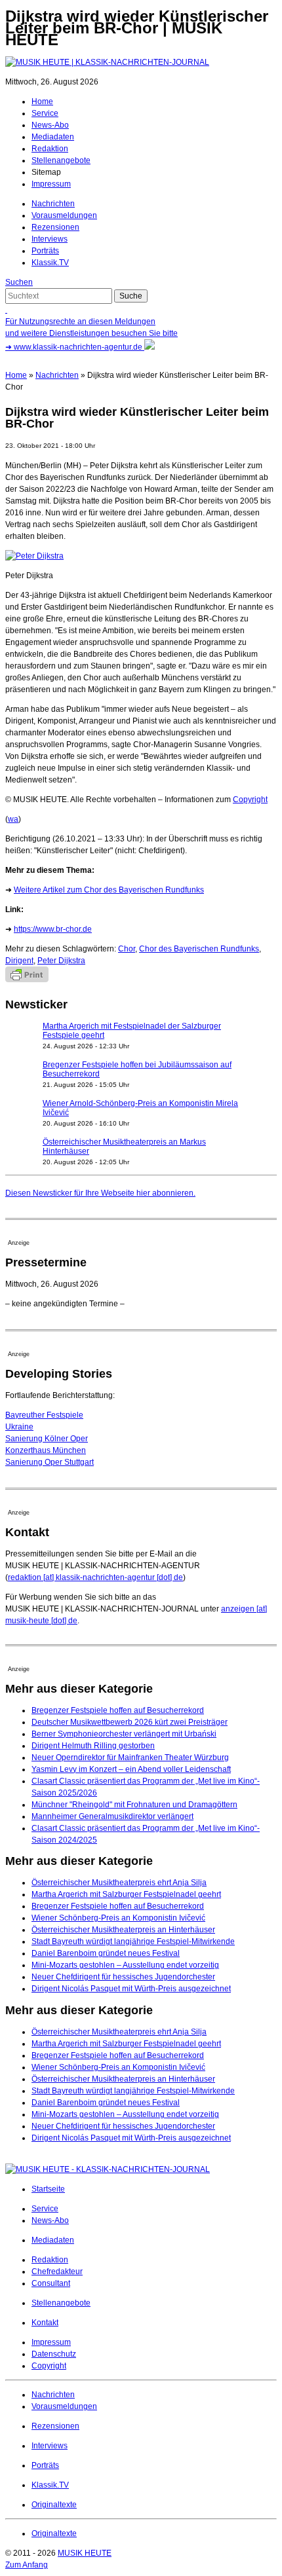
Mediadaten (53, 137)
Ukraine (19, 1427)
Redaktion (50, 149)
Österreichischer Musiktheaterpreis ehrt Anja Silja (119, 1883)
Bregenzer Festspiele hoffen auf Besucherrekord (118, 1710)
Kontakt (45, 2323)
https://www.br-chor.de (53, 929)
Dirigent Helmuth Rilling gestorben (93, 1746)
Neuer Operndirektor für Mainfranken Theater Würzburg (130, 1757)
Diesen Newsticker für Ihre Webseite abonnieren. (100, 1193)
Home (42, 101)
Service (45, 113)
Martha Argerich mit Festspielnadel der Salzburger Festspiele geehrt (132, 1031)
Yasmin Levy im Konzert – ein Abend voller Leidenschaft (131, 1769)
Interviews (50, 239)
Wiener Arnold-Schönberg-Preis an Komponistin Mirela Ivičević (140, 1108)
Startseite (48, 2189)
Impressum (51, 184)
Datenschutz (54, 2354)
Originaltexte (54, 2505)
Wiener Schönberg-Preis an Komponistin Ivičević (118, 1918)
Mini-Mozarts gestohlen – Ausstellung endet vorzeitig (125, 1965)
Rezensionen (55, 227)
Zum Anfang (27, 2565)
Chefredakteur (57, 2272)
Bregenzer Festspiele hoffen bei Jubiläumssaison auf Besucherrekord (137, 1069)
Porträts (45, 251)
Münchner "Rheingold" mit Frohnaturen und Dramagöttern (134, 1805)
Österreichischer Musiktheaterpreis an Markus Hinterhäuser (124, 1147)
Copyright (250, 800)
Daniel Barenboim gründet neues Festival (106, 1953)
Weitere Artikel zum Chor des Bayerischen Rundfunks (109, 890)
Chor (127, 949)
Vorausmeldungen (64, 215)
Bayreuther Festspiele (44, 1415)
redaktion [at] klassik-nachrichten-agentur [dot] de (95, 1577)
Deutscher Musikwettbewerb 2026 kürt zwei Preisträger (130, 1722)
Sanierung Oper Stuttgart (50, 1462)
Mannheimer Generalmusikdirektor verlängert (112, 1816)
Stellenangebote (61, 160)
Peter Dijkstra (61, 961)
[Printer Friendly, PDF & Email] (27, 980)
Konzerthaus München (46, 1450)
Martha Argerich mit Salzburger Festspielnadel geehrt (126, 1894)
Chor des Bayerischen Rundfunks (199, 949)
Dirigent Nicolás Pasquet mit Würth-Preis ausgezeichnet (131, 1989)
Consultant (51, 2283)
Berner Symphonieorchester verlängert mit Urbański (124, 1734)
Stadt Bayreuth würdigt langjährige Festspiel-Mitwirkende (133, 1941)
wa (13, 819)
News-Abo (50, 125)
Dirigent (19, 961)
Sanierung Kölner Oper (47, 1439)
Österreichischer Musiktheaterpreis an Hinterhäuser (123, 1930)
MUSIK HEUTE (85, 2553)
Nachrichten (53, 204)
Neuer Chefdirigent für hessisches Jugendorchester (123, 1977)
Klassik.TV (50, 263)
